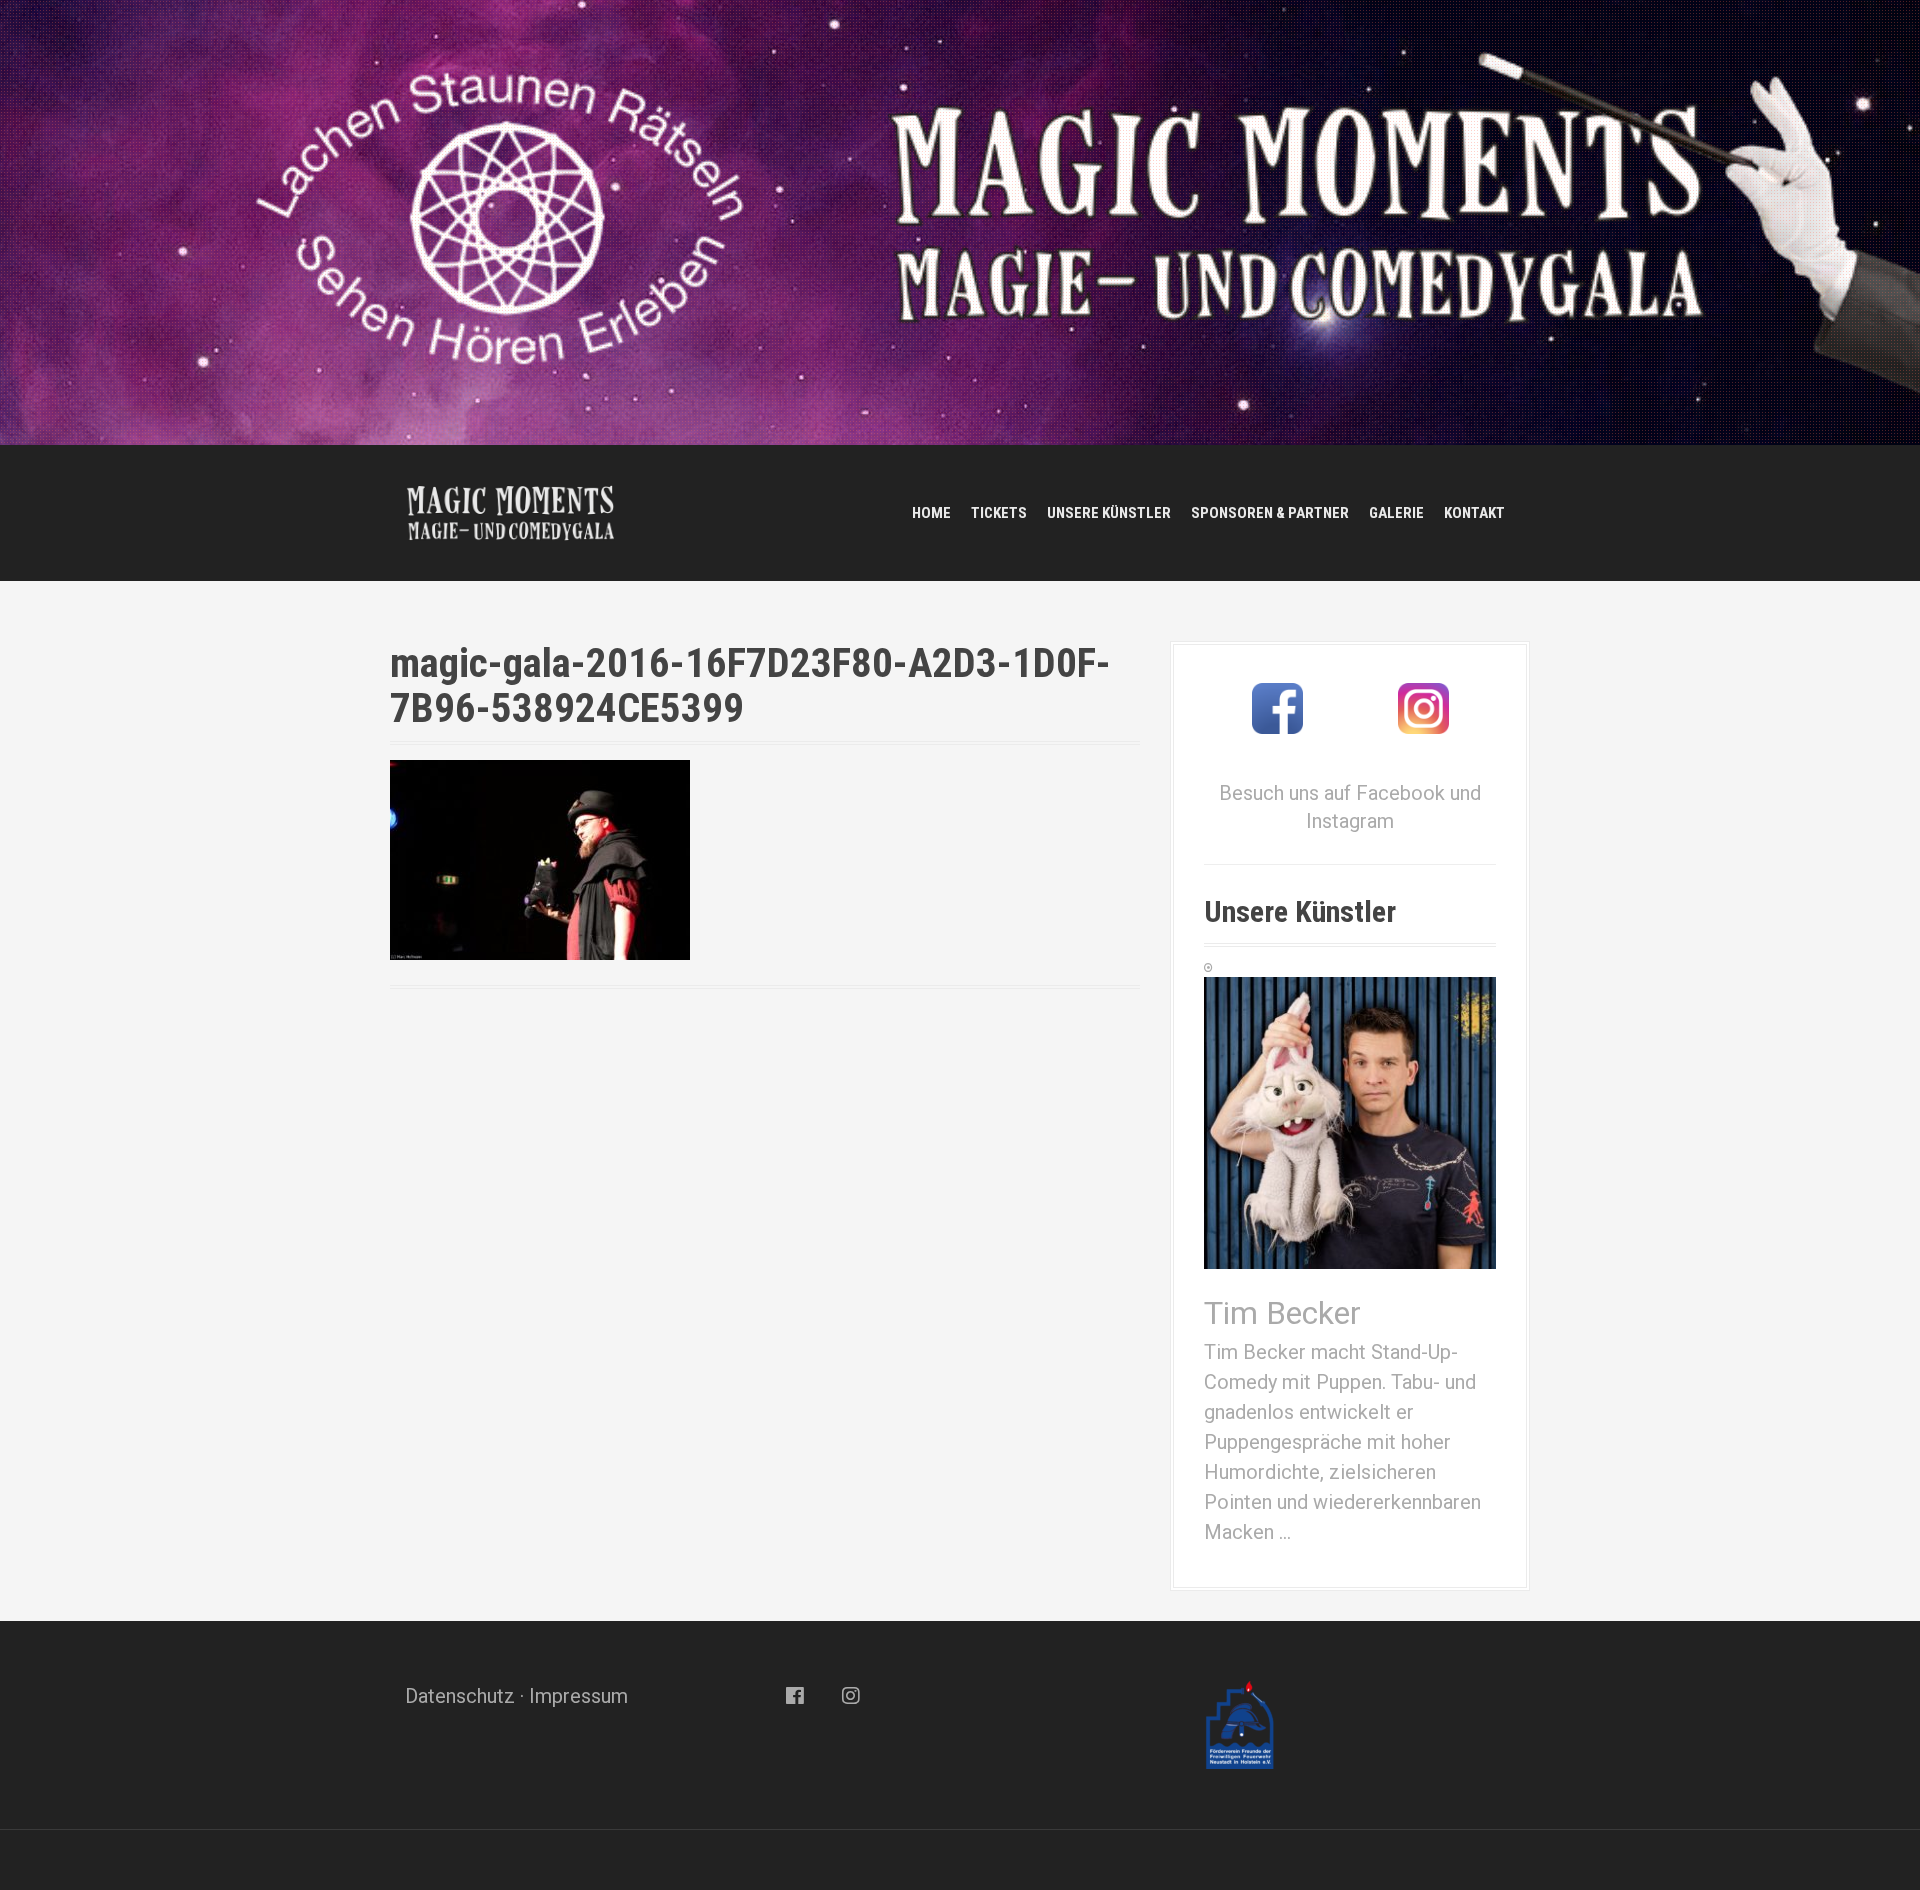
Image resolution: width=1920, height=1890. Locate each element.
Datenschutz (460, 1696)
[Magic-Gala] (510, 511)
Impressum (578, 1696)
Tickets (999, 513)
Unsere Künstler (1109, 513)
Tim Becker (1282, 1313)
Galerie (1396, 513)
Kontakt (1474, 513)
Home (931, 513)
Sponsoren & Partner (1270, 513)
